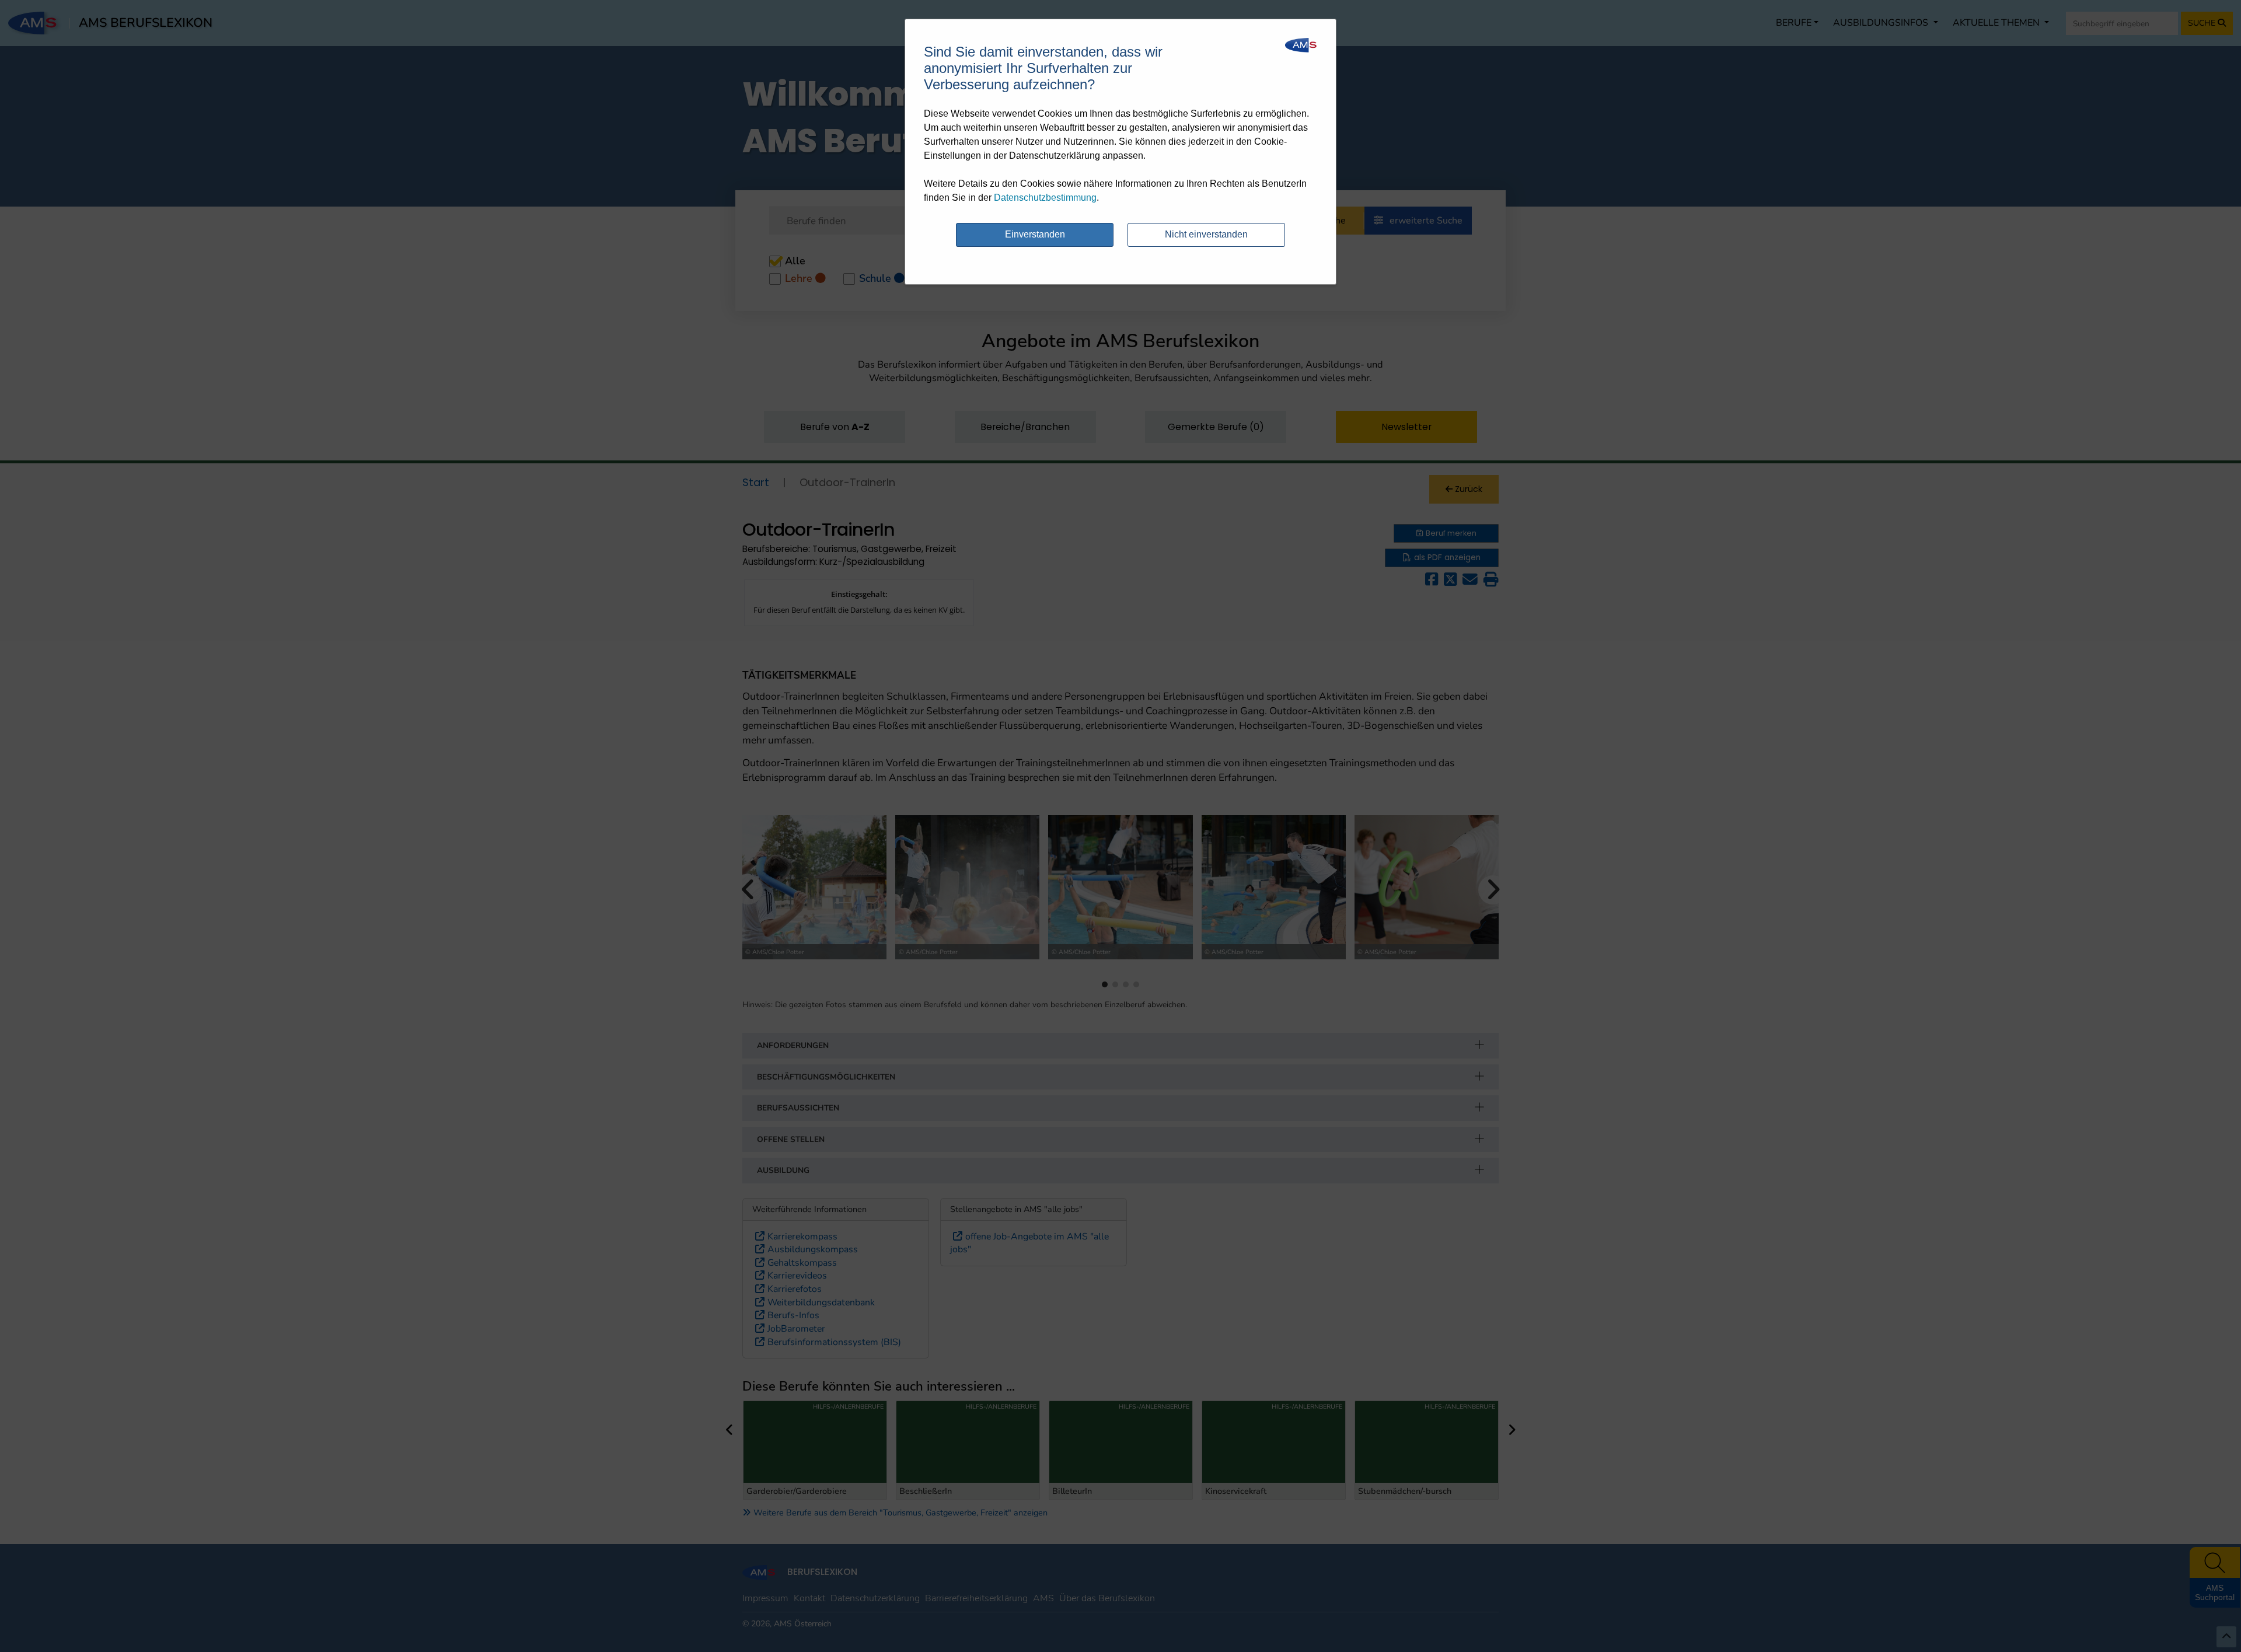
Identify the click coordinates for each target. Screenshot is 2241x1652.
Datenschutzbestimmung (1045, 198)
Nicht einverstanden (1206, 234)
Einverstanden (1035, 234)
